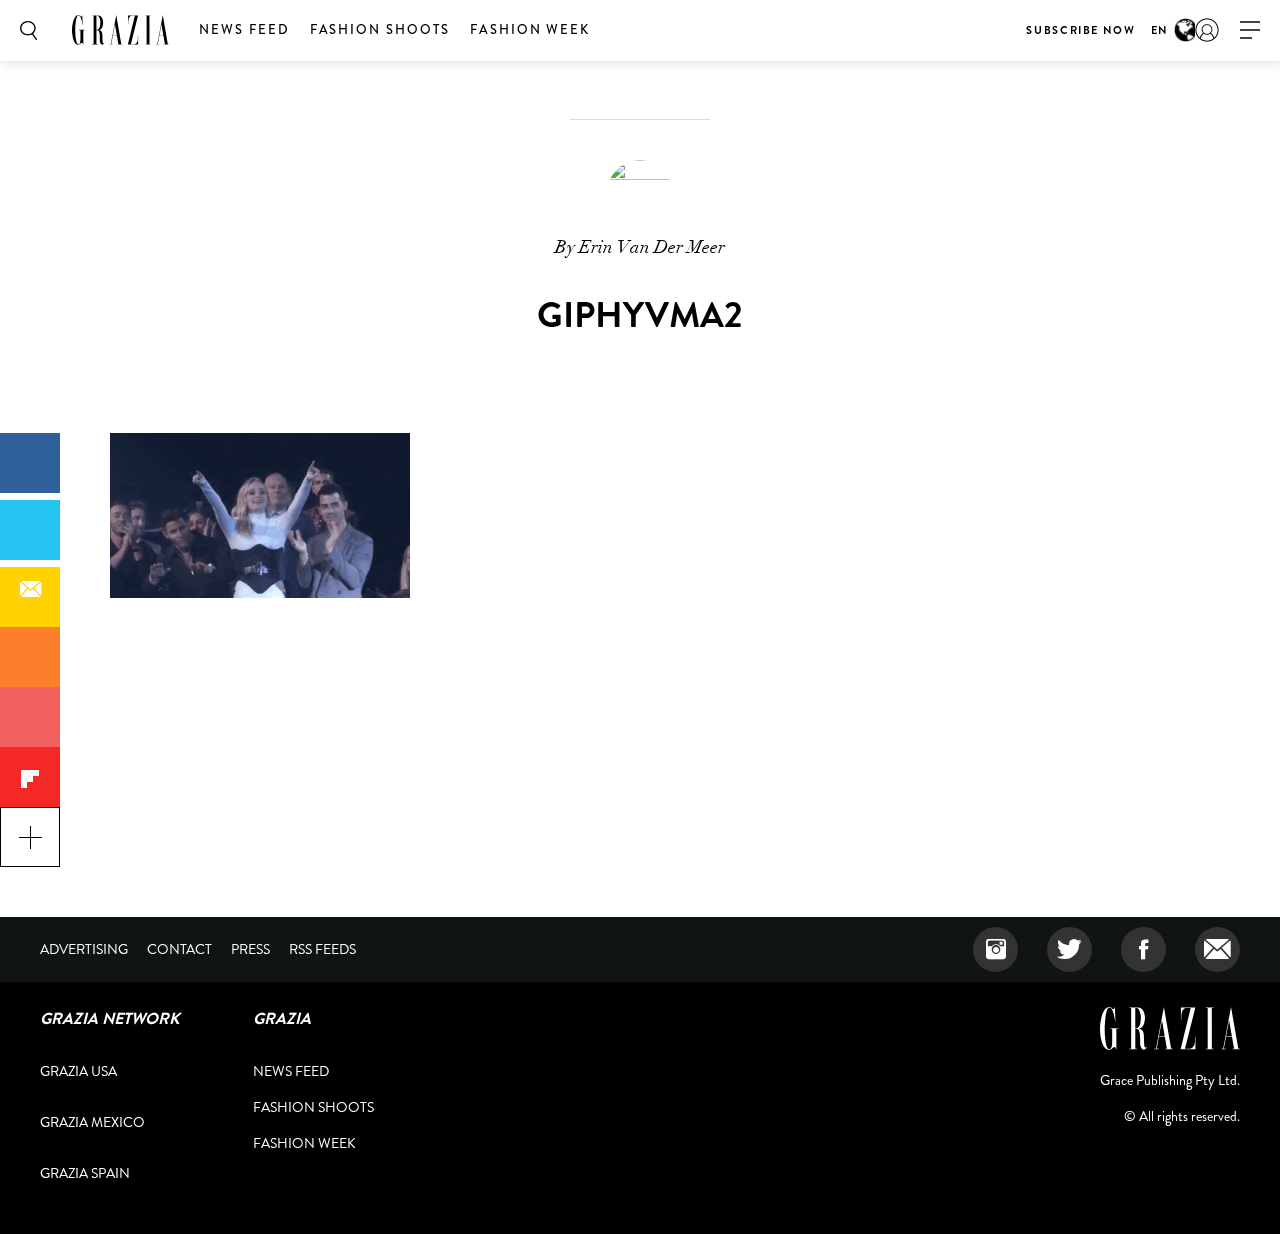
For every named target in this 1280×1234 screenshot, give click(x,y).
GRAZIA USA (78, 1071)
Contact (179, 949)
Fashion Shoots (380, 29)
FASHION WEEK (530, 29)
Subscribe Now (1080, 30)
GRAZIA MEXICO (92, 1122)
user (1207, 30)
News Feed (244, 29)
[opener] (1250, 30)
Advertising (84, 949)
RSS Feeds (322, 949)
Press (250, 949)
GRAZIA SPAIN (85, 1173)
